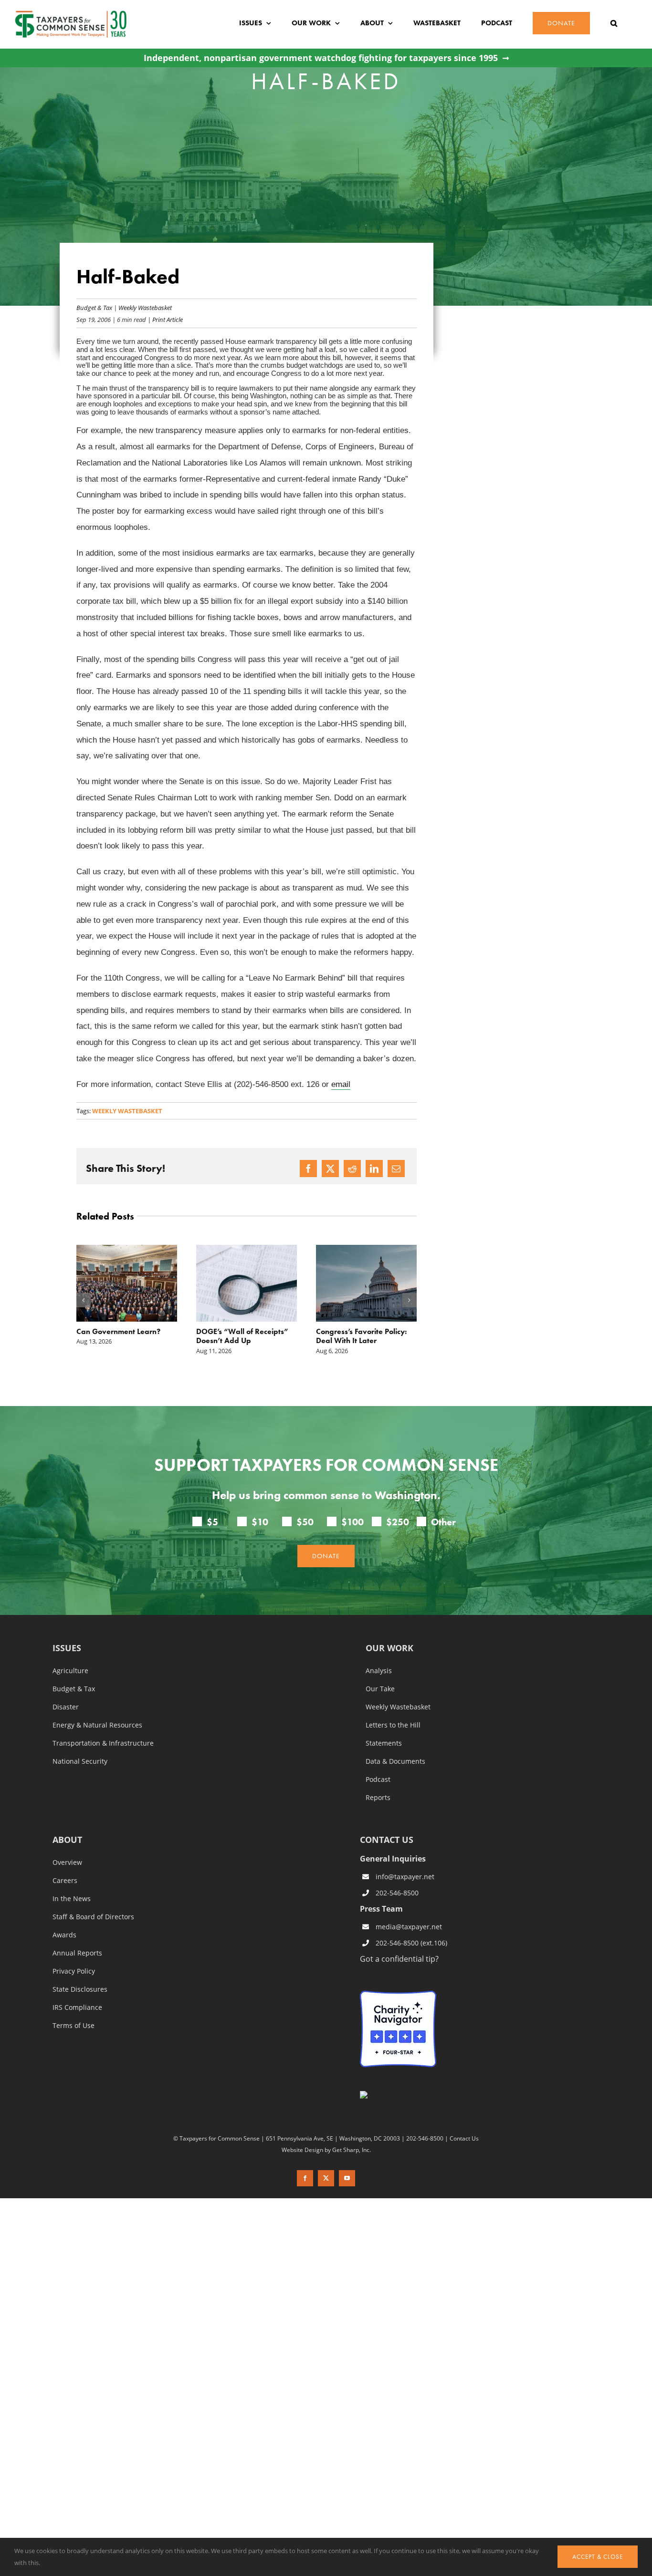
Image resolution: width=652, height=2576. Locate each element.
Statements (384, 1743)
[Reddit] (352, 1169)
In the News (72, 1899)
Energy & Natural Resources (97, 1725)
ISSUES (67, 1649)
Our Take (380, 1689)
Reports (378, 1798)
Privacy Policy (74, 1971)
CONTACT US (387, 1840)
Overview (67, 1862)
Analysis (379, 1671)
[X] (330, 1169)
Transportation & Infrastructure (103, 1743)
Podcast (378, 1779)
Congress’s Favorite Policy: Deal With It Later (242, 1336)
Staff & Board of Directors (93, 1917)
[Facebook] (308, 1169)
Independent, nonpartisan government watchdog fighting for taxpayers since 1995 (321, 58)
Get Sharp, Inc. (352, 2150)
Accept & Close (598, 2557)
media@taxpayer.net (409, 1927)
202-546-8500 (397, 1893)
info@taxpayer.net (405, 1877)
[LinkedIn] (374, 1169)
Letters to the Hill (393, 1725)
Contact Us (464, 2139)
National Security (80, 1761)
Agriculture (70, 1671)
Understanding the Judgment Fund (348, 1336)
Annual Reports (77, 1953)
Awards (64, 1935)
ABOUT (67, 1840)
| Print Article (164, 319)
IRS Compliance (77, 2007)
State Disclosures (80, 1989)
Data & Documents (395, 1761)
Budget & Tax (94, 307)
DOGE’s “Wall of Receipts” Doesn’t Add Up (122, 1336)
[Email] (396, 1169)
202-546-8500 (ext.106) (411, 1943)
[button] (614, 23)
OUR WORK (389, 1649)
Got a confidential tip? (399, 1959)
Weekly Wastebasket (145, 307)
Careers (65, 1881)
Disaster (66, 1707)
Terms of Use (74, 2026)
